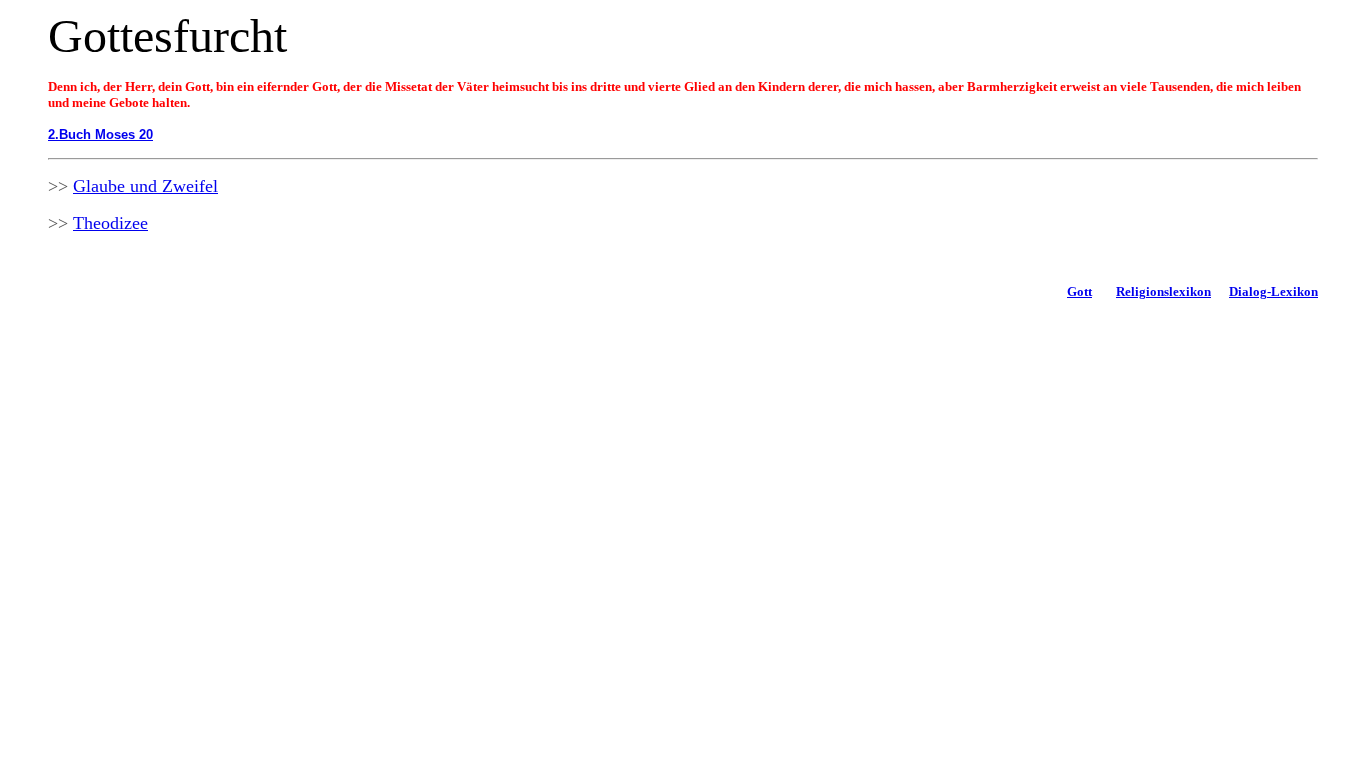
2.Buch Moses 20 (100, 134)
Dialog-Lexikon (1273, 291)
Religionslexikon (1163, 291)
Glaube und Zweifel (145, 186)
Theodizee (110, 223)
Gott (1079, 291)
